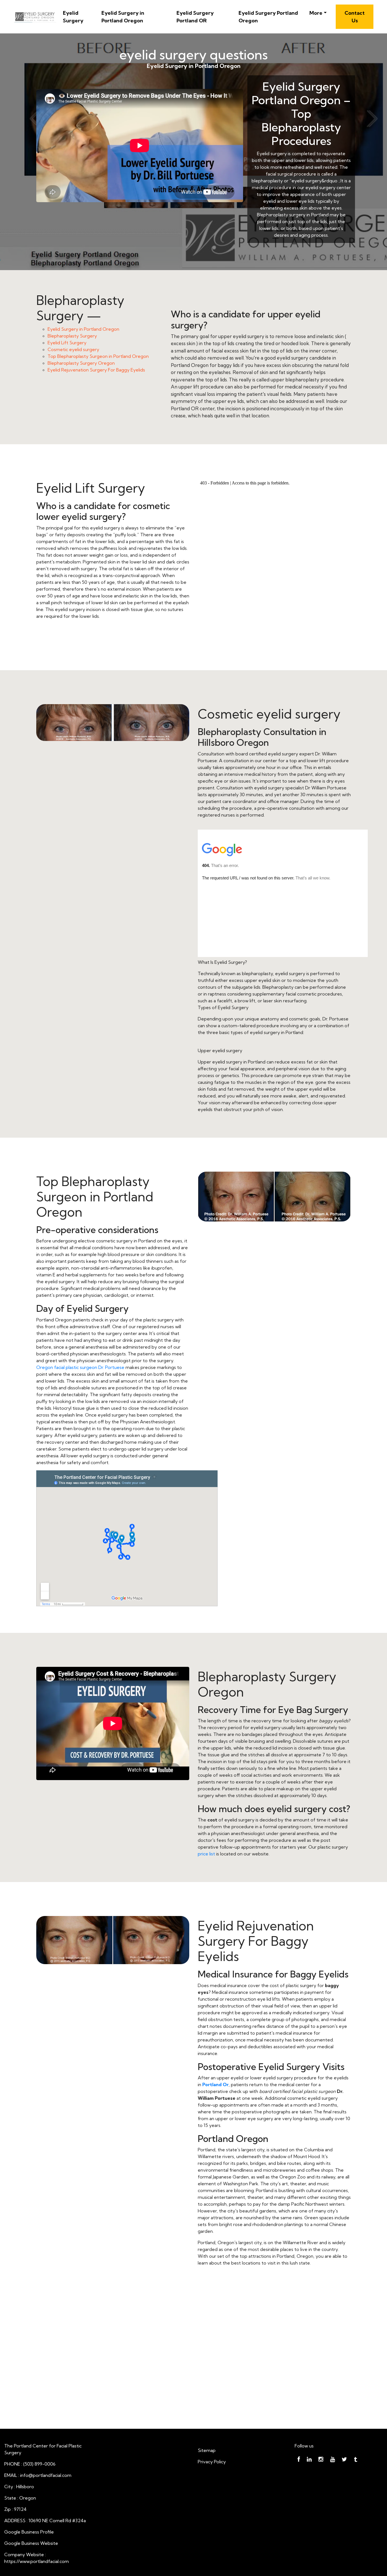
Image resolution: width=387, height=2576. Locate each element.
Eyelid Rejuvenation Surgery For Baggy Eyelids (96, 370)
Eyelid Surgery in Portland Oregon (123, 17)
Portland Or (215, 2084)
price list (206, 1854)
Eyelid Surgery (73, 17)
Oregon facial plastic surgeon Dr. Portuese (80, 1367)
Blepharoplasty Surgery (72, 336)
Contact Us (355, 17)
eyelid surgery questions (193, 55)
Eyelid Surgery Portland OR (195, 17)
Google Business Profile (29, 2532)
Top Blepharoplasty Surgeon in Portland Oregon (98, 356)
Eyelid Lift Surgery (67, 343)
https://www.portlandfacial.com (37, 2561)
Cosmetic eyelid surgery (73, 349)
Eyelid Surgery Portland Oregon (268, 17)
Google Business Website (31, 2543)
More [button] (316, 13)
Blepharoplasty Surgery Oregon (81, 363)
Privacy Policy (212, 2462)
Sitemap (207, 2450)
